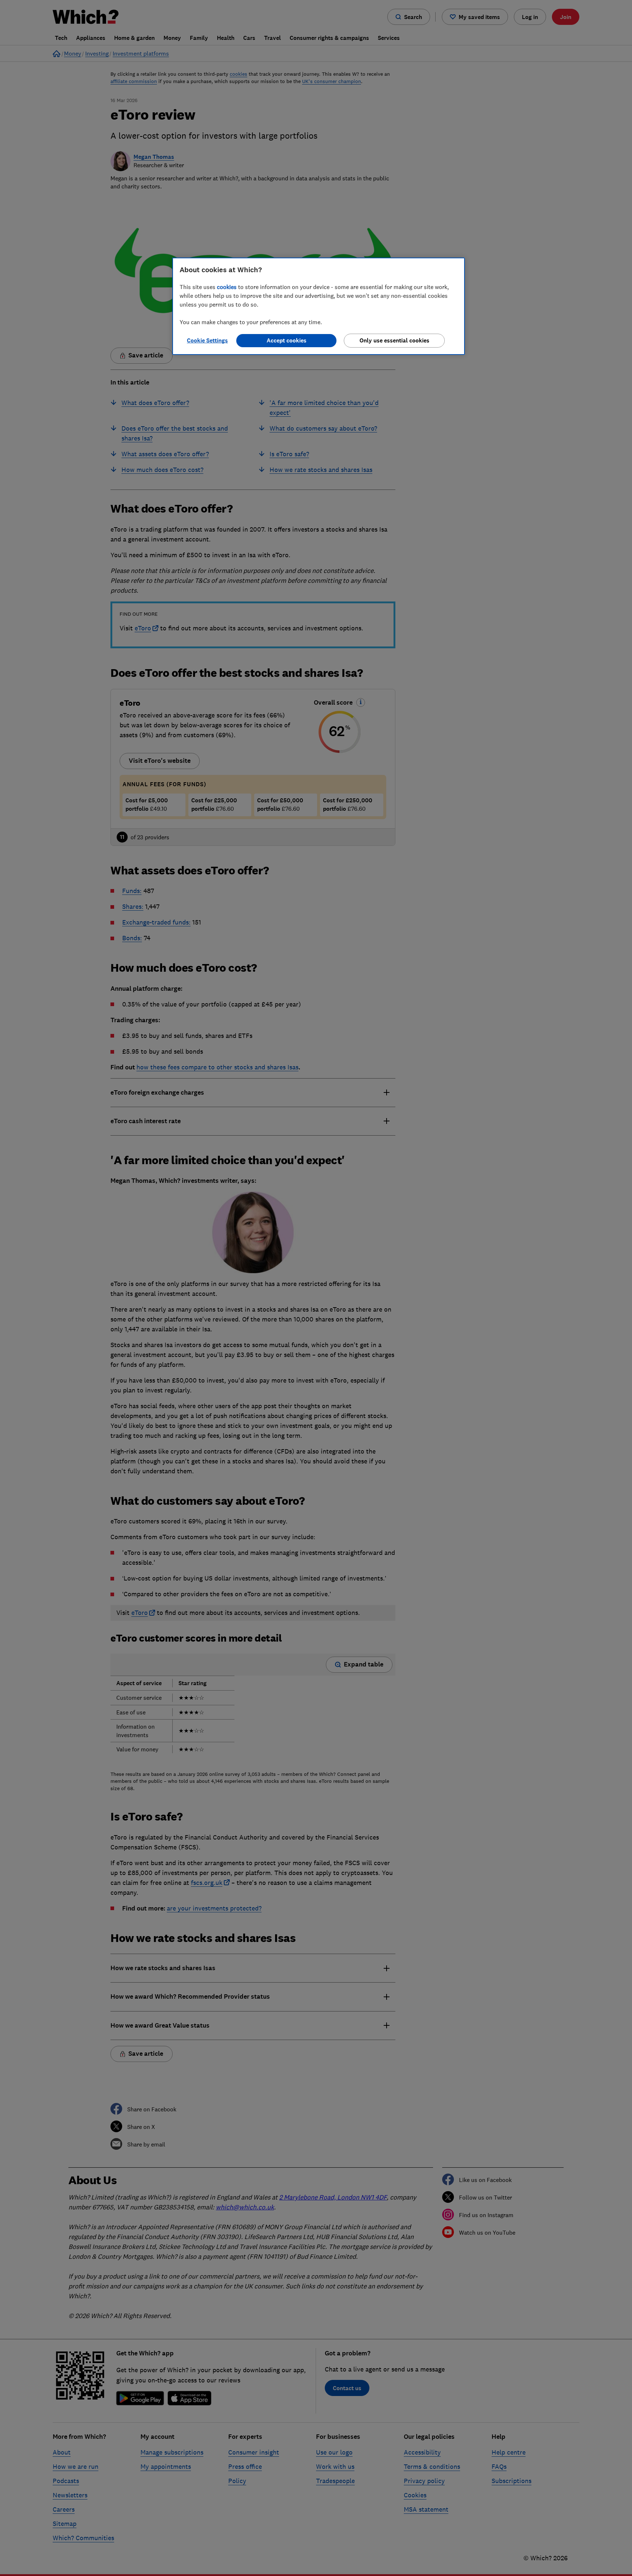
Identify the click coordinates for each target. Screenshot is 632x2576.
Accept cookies (287, 340)
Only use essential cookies (394, 340)
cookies (227, 287)
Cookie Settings (207, 340)
